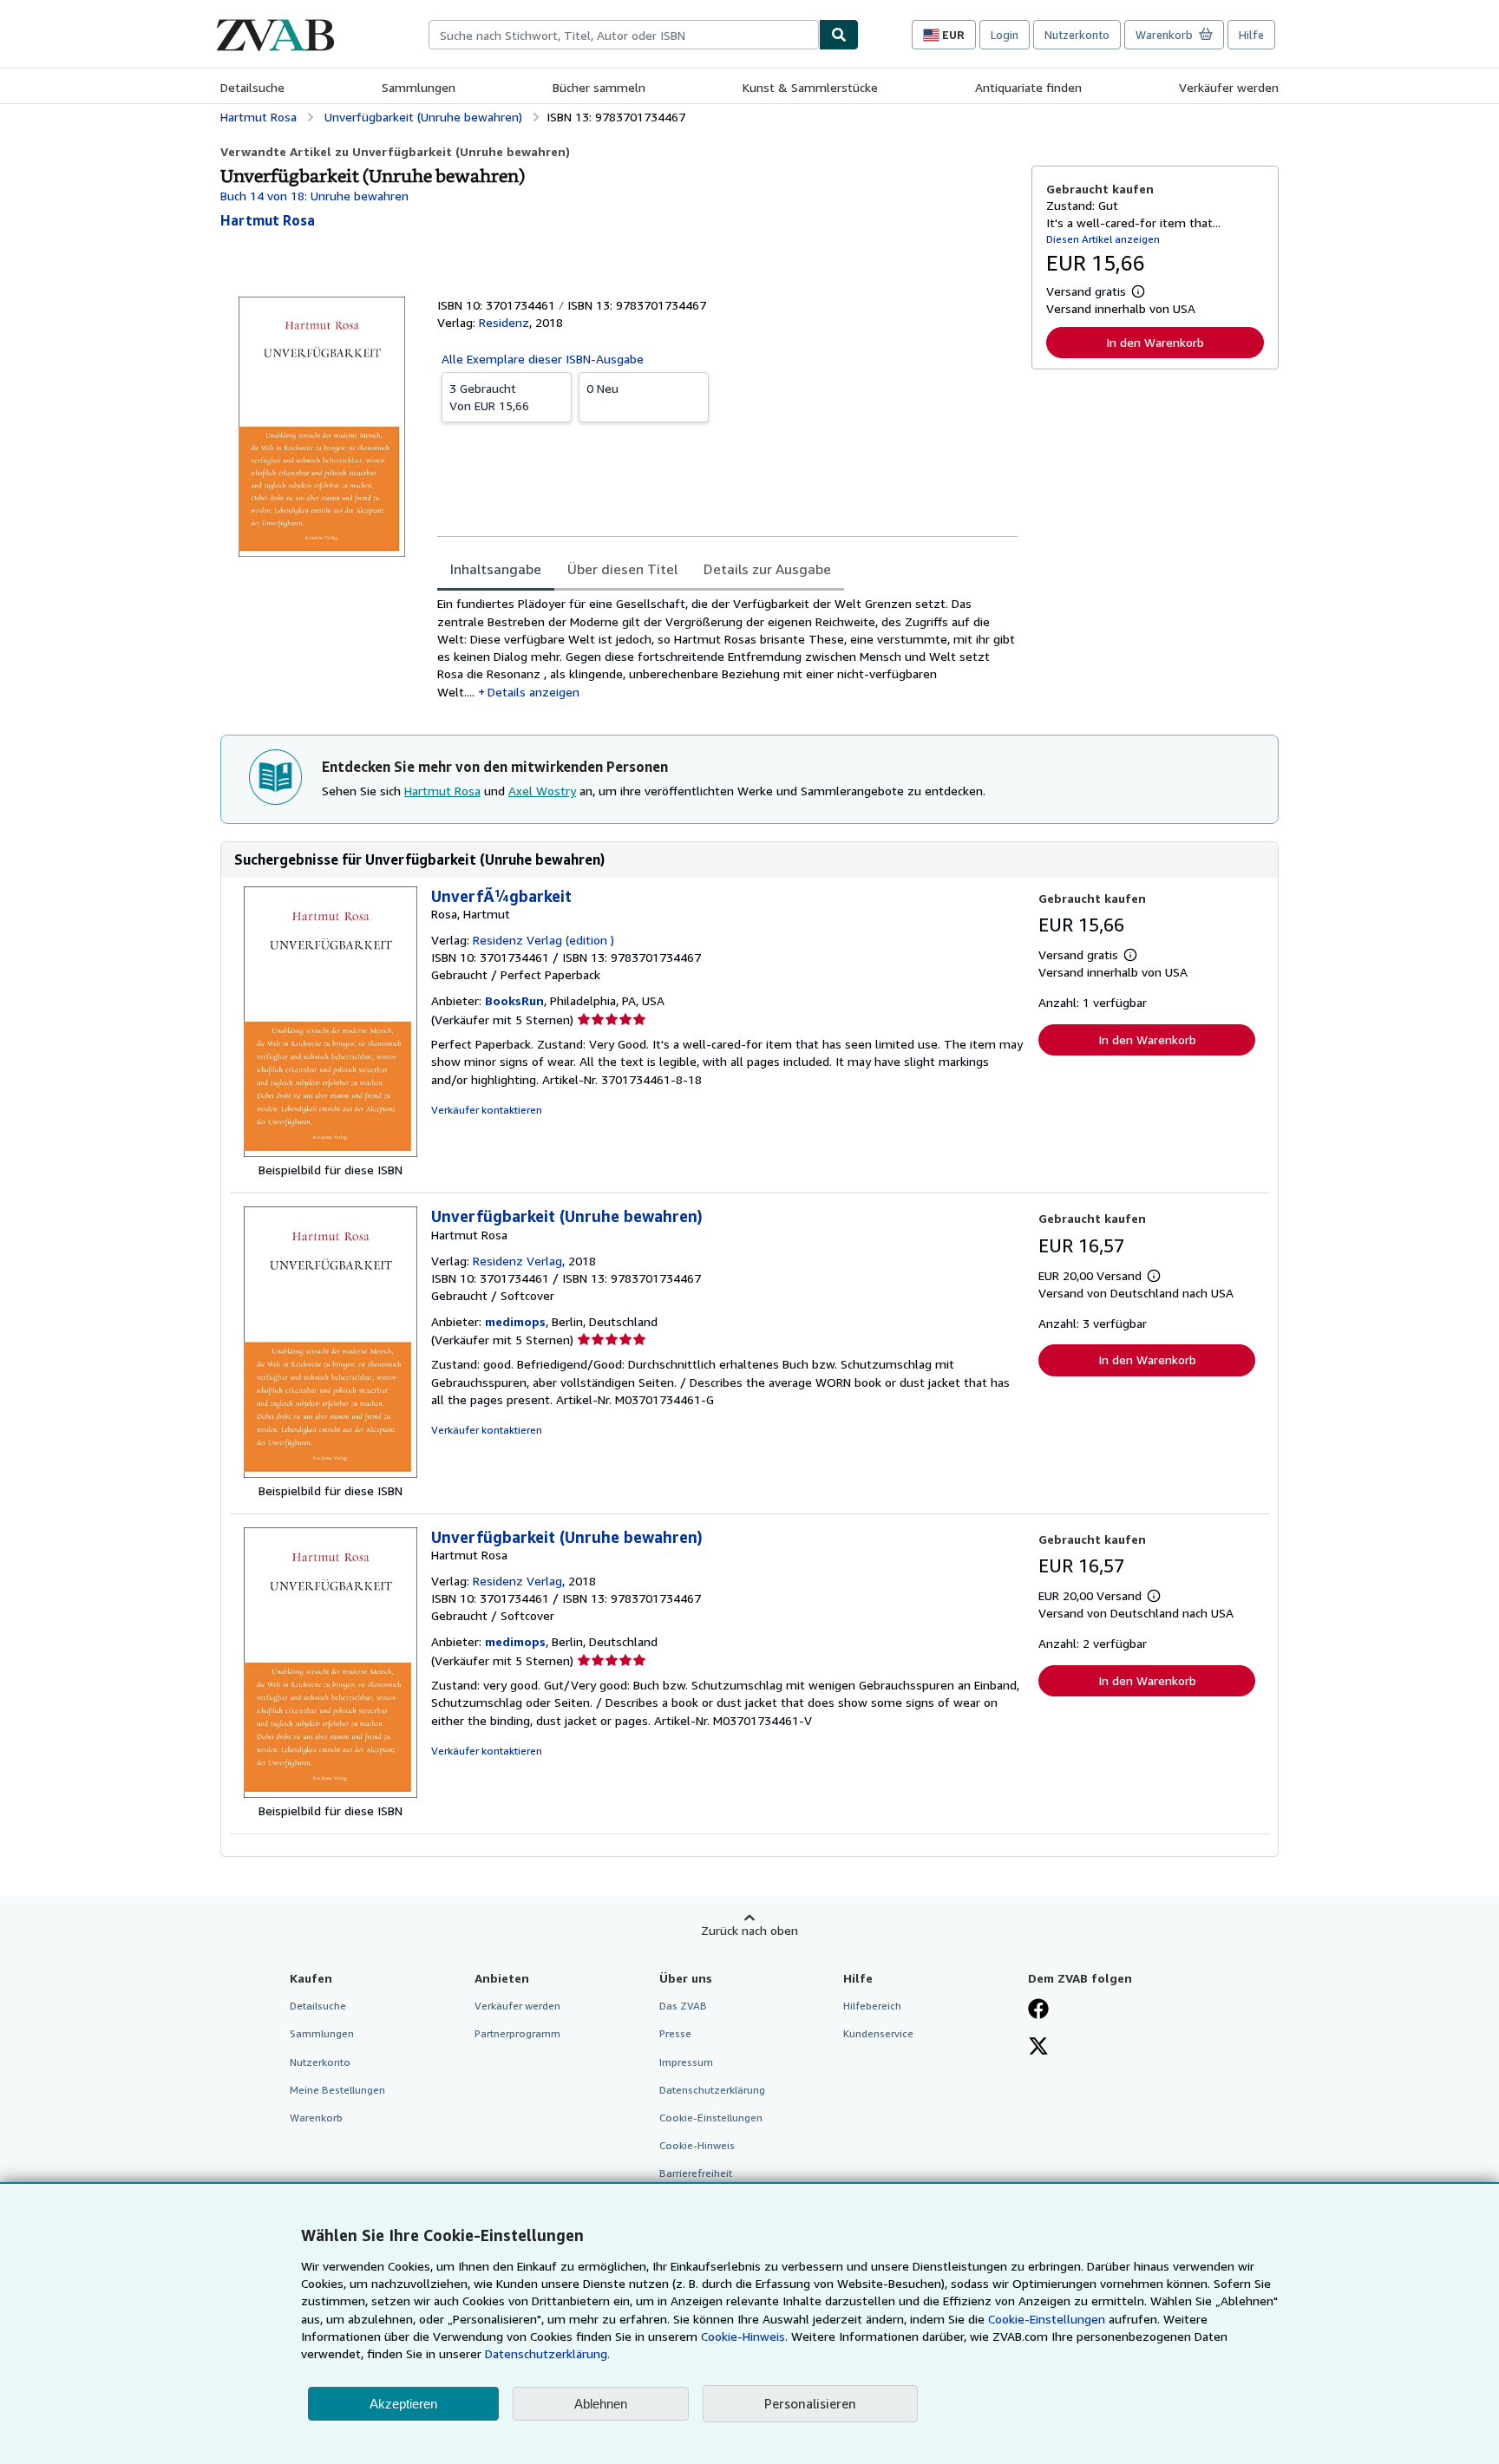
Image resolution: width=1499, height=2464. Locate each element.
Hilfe (1251, 35)
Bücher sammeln (599, 87)
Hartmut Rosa (442, 791)
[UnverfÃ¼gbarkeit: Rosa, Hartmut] (331, 1152)
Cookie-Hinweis (697, 2145)
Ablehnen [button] (601, 2404)
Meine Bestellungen (337, 2090)
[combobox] (624, 35)
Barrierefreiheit (696, 2173)
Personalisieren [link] (810, 2403)
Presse (675, 2033)
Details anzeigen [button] (533, 692)
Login (1005, 35)
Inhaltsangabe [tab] (496, 569)
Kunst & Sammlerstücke (810, 87)
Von (489, 397)
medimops (515, 1321)
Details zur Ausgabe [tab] (767, 569)
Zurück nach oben (749, 1930)
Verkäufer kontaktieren (487, 1110)
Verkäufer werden (1229, 87)
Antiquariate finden (1028, 87)
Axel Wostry (542, 791)
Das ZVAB (683, 2006)
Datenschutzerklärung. (547, 2353)
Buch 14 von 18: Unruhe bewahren (314, 196)
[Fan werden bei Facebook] (1038, 2010)
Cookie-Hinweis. (744, 2336)
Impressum (686, 2062)
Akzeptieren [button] (403, 2404)
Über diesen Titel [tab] (622, 569)
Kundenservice (878, 2033)
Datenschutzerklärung (712, 2090)
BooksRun (514, 1000)
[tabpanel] (727, 648)
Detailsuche (252, 87)
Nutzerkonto (1077, 35)
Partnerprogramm (517, 2033)
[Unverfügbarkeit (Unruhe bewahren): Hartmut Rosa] (331, 1473)
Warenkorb (316, 2118)
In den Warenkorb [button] (1155, 342)
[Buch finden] (839, 35)
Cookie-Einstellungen (1047, 2319)
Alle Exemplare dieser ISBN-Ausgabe (543, 359)
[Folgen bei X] (1038, 2048)
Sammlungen (419, 87)
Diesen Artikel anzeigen (1103, 239)
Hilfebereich (872, 2006)
